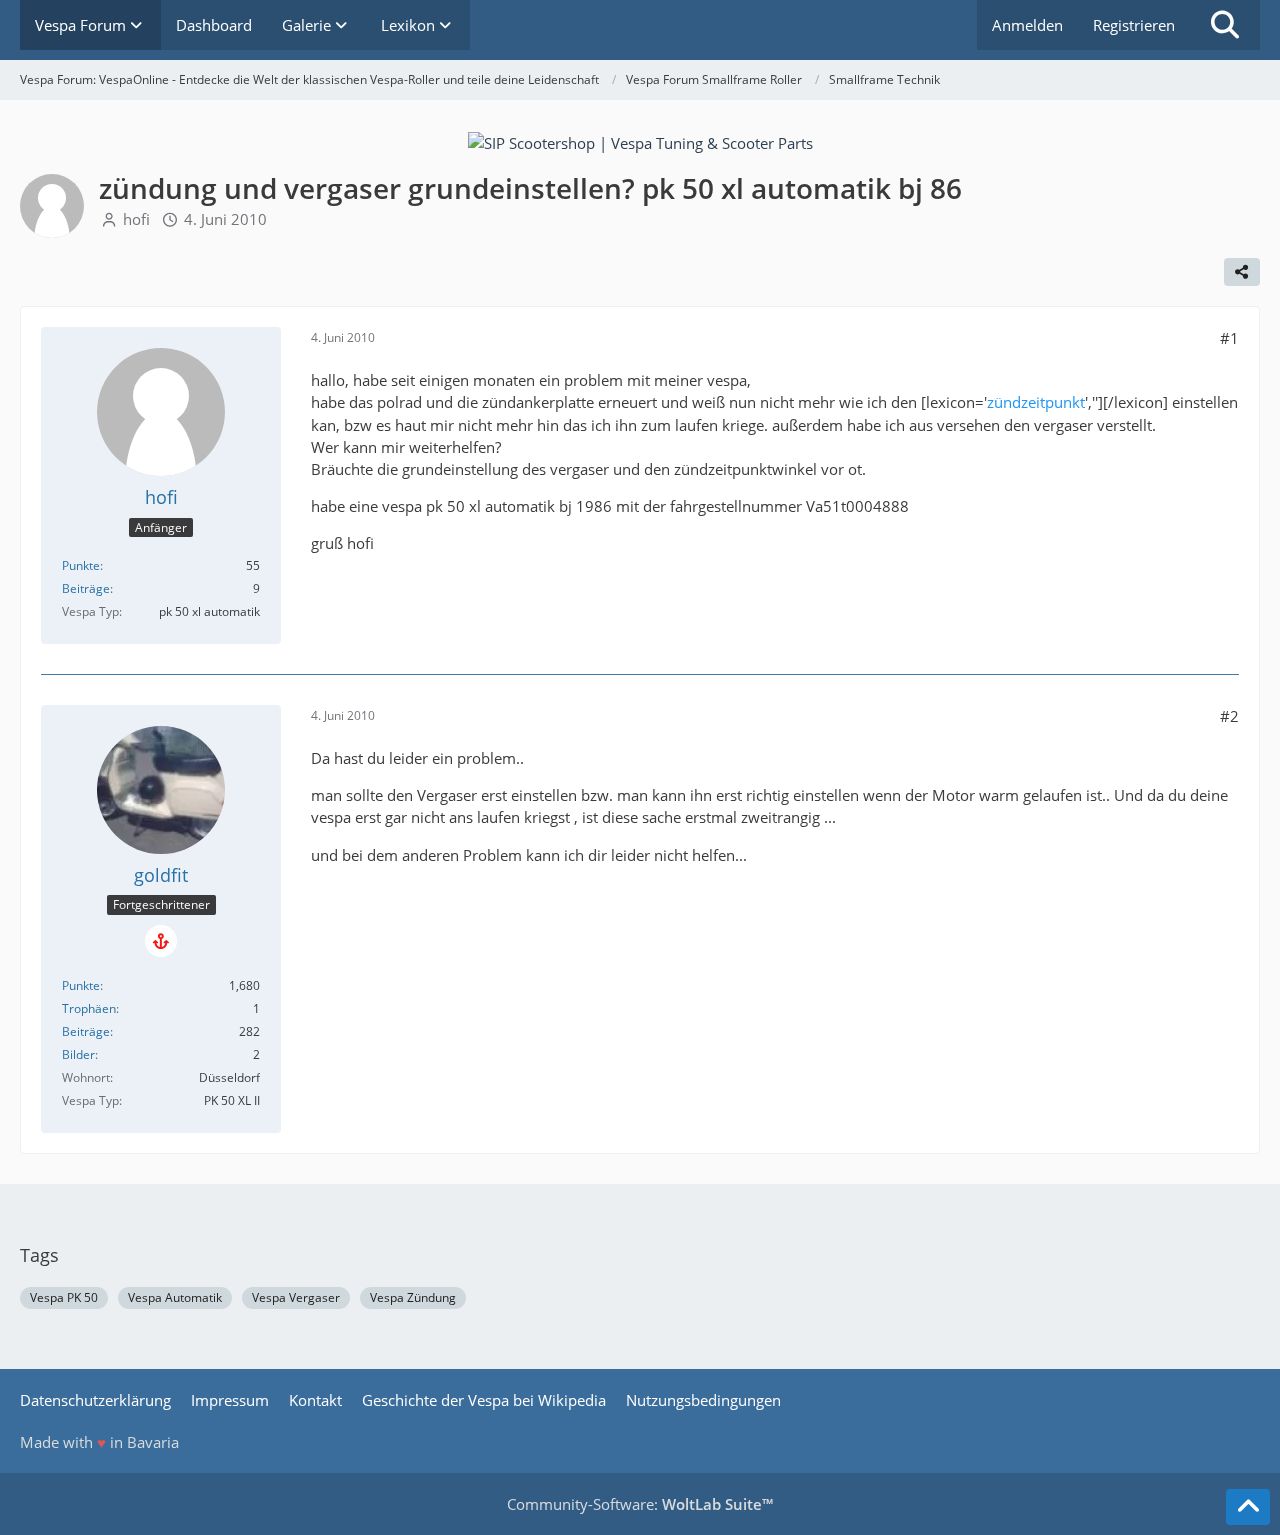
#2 (1229, 716)
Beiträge (86, 588)
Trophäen (89, 1008)
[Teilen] (1242, 272)
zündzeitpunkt (1036, 402)
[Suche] (1225, 25)
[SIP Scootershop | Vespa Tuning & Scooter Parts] (640, 141)
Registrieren (1134, 25)
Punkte (81, 565)
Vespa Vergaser (296, 1297)
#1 (1229, 338)
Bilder (78, 1054)
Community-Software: (640, 1504)
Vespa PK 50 (64, 1297)
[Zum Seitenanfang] (1248, 1507)
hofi (136, 219)
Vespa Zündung (413, 1297)
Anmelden (1027, 25)
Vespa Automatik (175, 1297)
